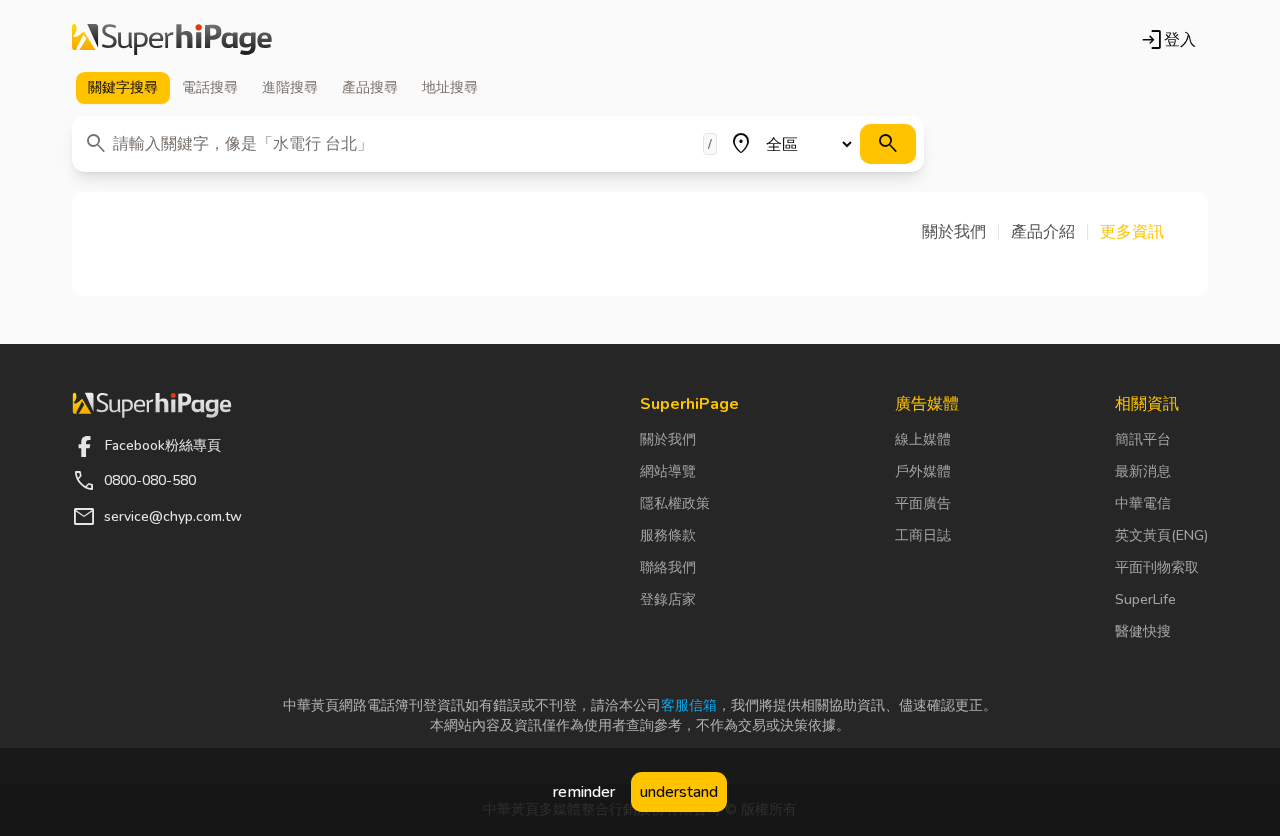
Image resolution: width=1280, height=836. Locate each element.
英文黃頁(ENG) (1161, 535)
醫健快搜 (1143, 631)
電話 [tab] (210, 87)
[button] (960, 232)
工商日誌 (923, 535)
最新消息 (1143, 471)
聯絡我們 (668, 567)
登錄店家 (668, 599)
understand (679, 792)
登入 (1168, 40)
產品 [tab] (370, 87)
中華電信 (1143, 503)
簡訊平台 (1143, 439)
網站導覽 (668, 471)
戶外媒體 (923, 471)
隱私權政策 (675, 503)
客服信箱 (689, 705)
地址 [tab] (450, 87)
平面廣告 (923, 503)
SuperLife (1145, 599)
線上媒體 (923, 439)
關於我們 (668, 439)
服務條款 (668, 535)
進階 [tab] (290, 87)
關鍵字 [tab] (123, 87)
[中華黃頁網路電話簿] (172, 40)
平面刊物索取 (1157, 567)
